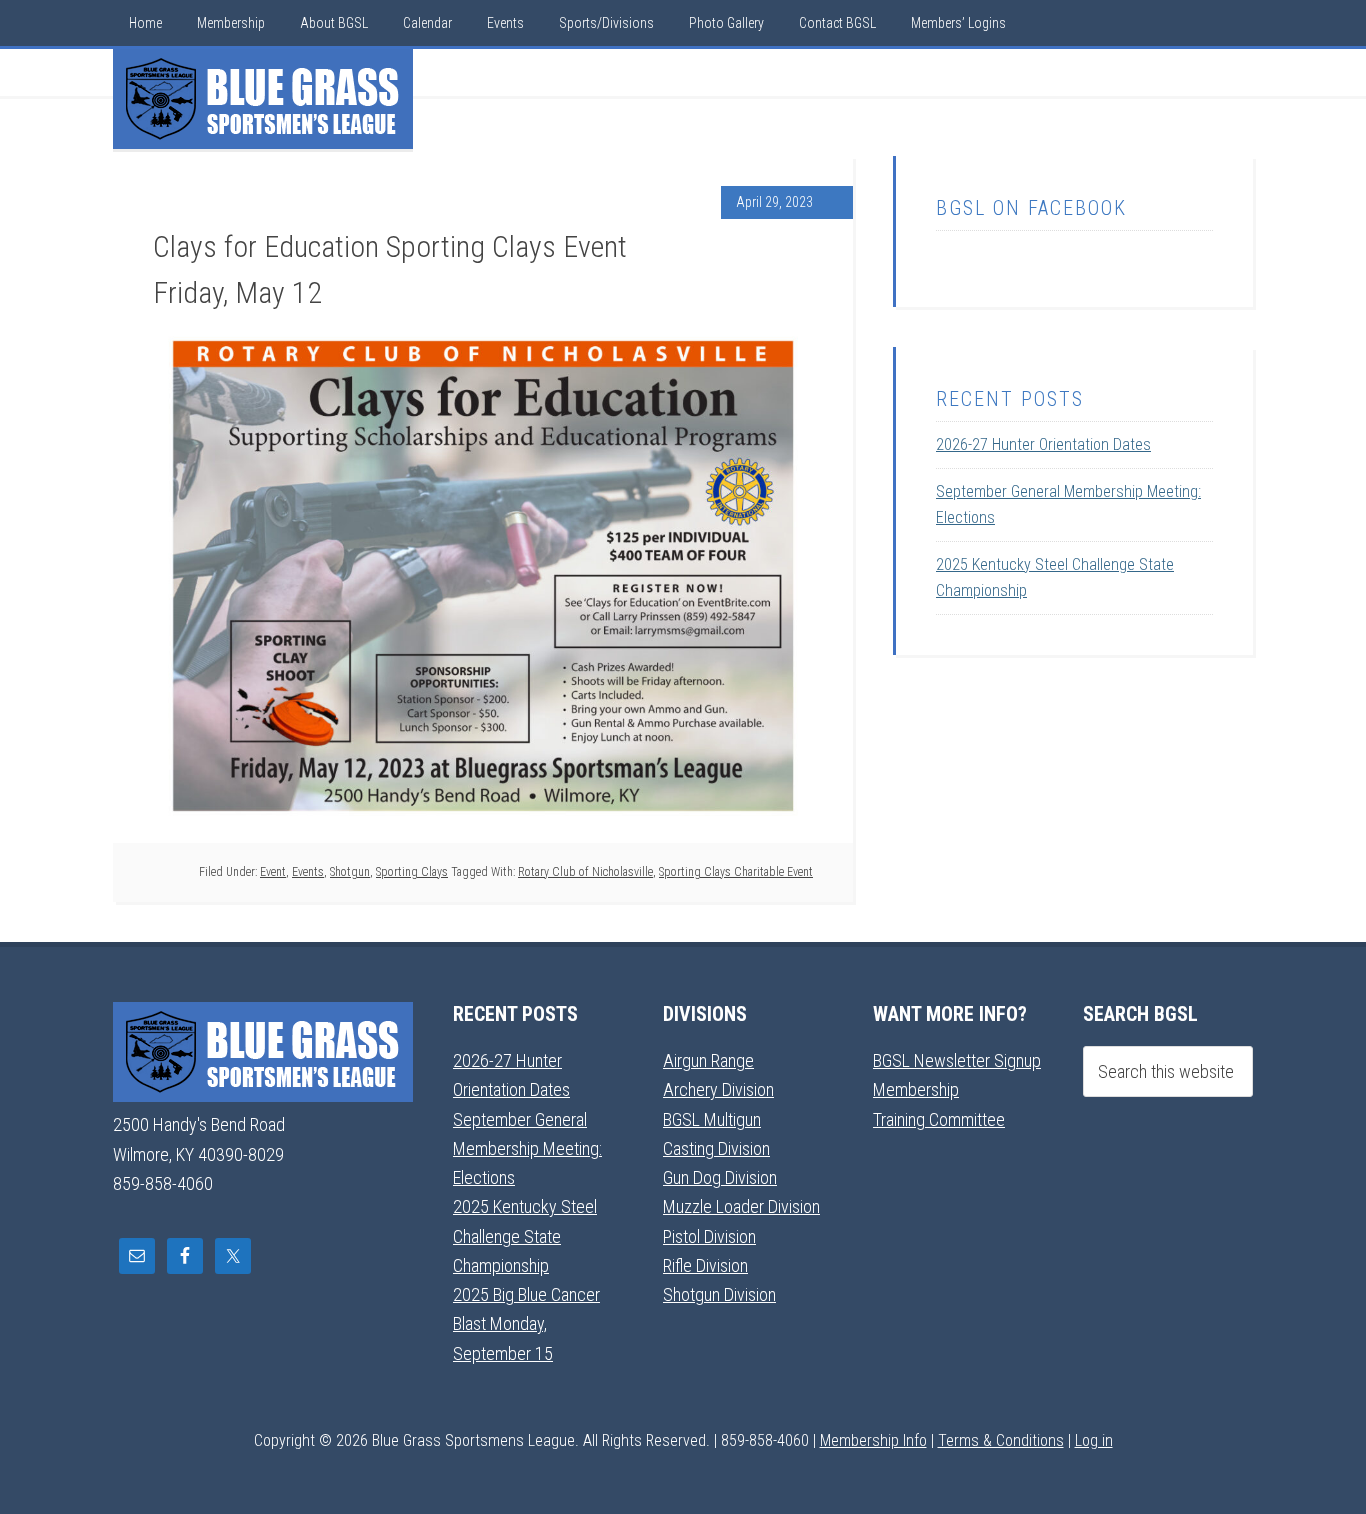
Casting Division (716, 1148)
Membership (916, 1089)
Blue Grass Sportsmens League (263, 99)
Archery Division (718, 1089)
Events (308, 872)
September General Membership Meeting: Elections (527, 1149)
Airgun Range (708, 1060)
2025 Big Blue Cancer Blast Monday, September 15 (526, 1324)
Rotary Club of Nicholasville (585, 872)
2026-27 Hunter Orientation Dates (1043, 444)
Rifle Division (705, 1265)
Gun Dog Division (720, 1177)
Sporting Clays (412, 872)
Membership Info (873, 1440)
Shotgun (350, 872)
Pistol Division (709, 1236)
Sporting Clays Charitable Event (736, 872)
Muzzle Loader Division (741, 1206)
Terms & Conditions (1001, 1440)
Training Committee (939, 1119)
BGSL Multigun (712, 1119)
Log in (1094, 1440)
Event (273, 872)
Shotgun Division (719, 1294)
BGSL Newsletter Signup (957, 1060)
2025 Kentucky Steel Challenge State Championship (525, 1236)
